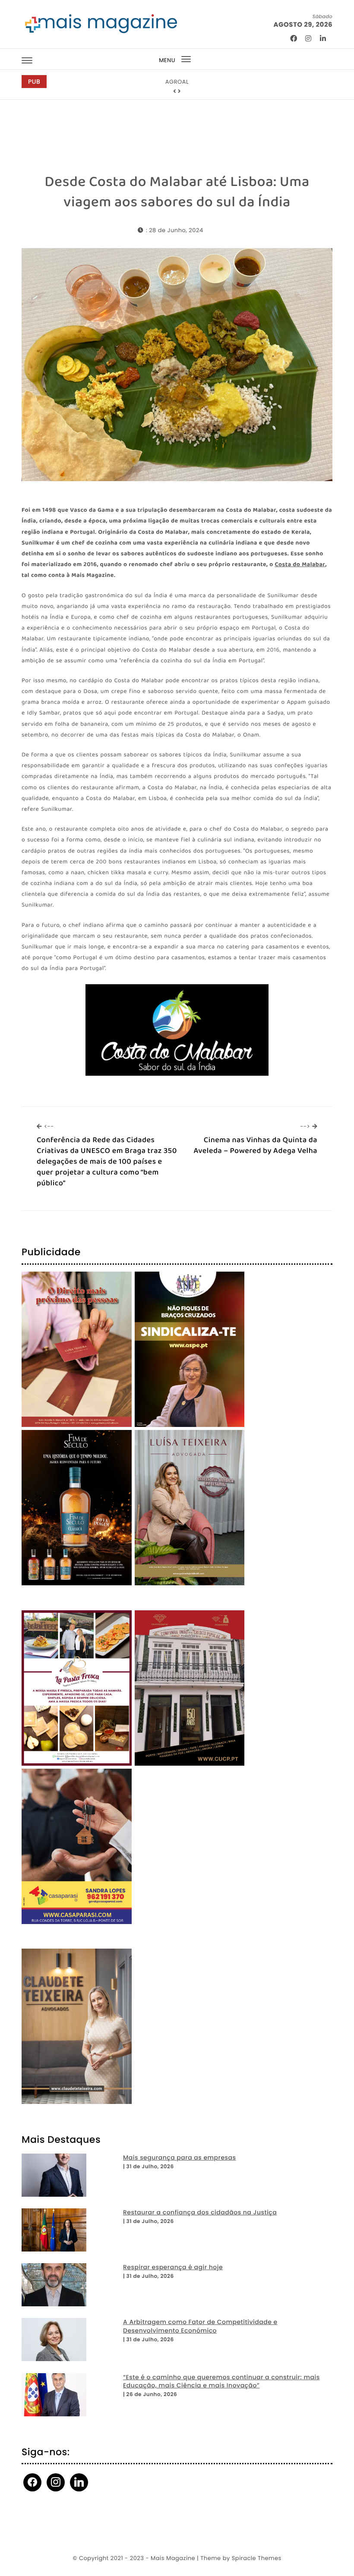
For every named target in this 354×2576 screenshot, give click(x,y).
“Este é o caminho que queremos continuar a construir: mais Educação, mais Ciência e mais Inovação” (221, 2382)
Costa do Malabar (300, 565)
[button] (175, 91)
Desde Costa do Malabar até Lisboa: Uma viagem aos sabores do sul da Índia (177, 192)
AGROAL (177, 82)
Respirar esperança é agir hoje (173, 2267)
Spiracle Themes (257, 2558)
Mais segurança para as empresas (180, 2158)
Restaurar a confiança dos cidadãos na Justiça (200, 2212)
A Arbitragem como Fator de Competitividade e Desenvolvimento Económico (200, 2326)
